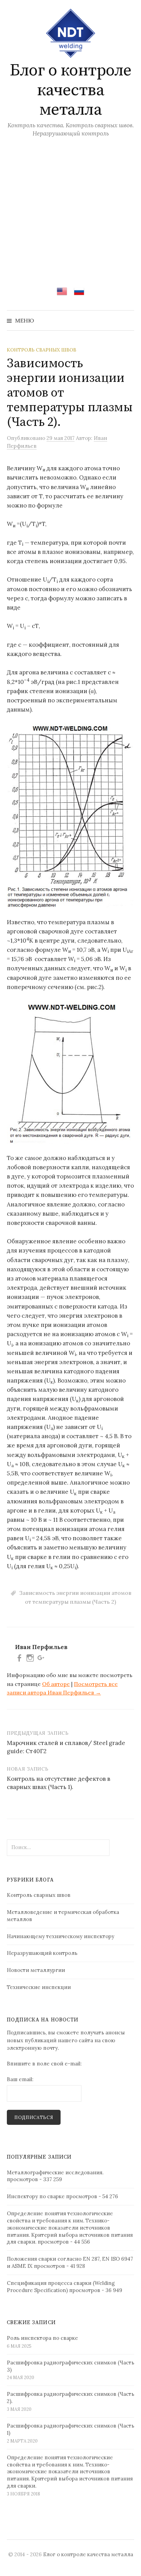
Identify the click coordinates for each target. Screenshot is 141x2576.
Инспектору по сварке (36, 2196)
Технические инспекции (39, 1987)
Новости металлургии (36, 1970)
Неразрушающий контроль (42, 1953)
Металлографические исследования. (55, 2172)
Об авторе (56, 1684)
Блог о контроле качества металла (70, 90)
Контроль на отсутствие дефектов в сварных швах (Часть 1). (59, 1783)
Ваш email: (20, 2079)
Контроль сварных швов (42, 350)
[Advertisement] (70, 207)
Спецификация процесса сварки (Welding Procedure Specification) (61, 2287)
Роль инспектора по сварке (42, 2338)
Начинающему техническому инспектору (61, 1936)
